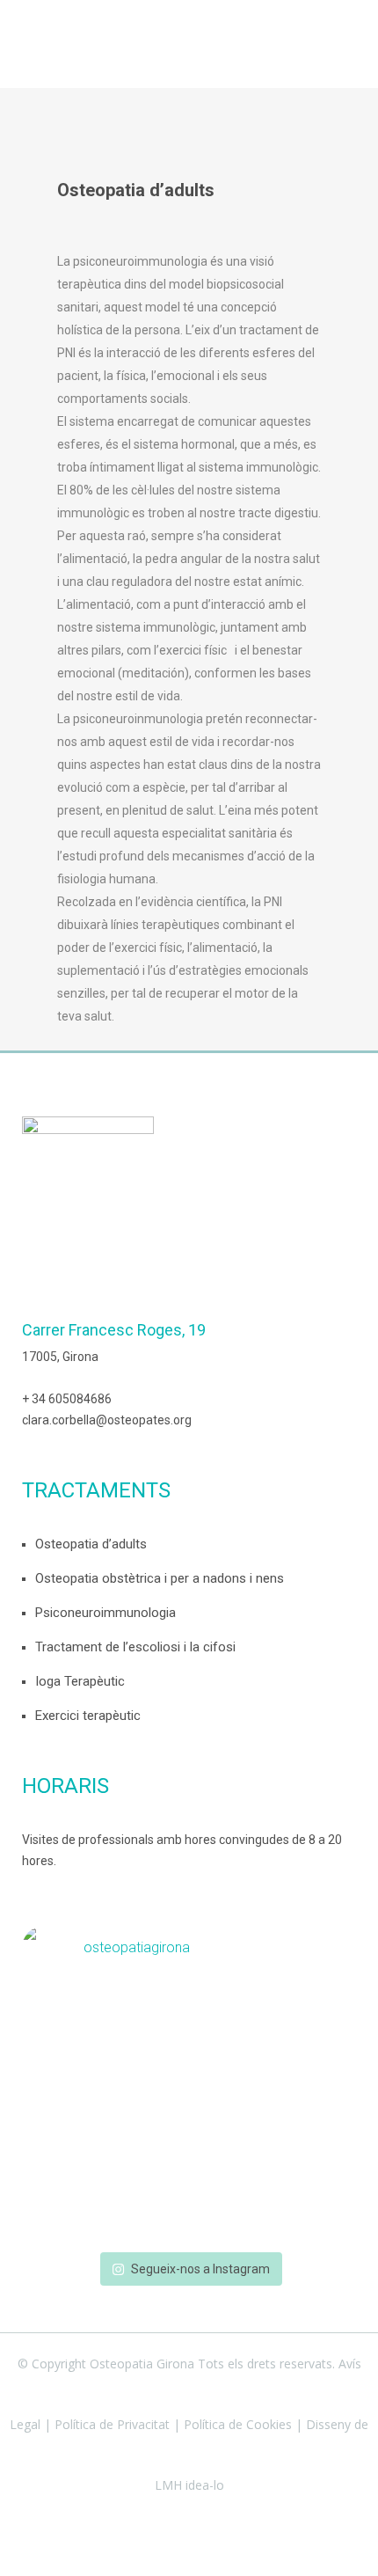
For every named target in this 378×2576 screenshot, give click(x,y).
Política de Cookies (238, 2424)
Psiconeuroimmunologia (105, 1613)
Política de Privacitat (112, 2424)
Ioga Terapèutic (80, 1681)
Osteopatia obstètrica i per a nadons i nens (160, 1578)
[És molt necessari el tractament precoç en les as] (189, 2227)
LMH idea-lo (189, 2485)
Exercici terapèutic (88, 1716)
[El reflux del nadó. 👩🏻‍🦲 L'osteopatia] (189, 2002)
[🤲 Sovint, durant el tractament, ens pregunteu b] (189, 2086)
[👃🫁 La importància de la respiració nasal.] (189, 2114)
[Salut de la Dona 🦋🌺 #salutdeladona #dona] (189, 2199)
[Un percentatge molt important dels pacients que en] (189, 2142)
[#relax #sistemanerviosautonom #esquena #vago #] (189, 2058)
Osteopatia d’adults (91, 1544)
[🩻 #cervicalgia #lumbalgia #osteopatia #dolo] (189, 2030)
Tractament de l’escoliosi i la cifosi (135, 1647)
